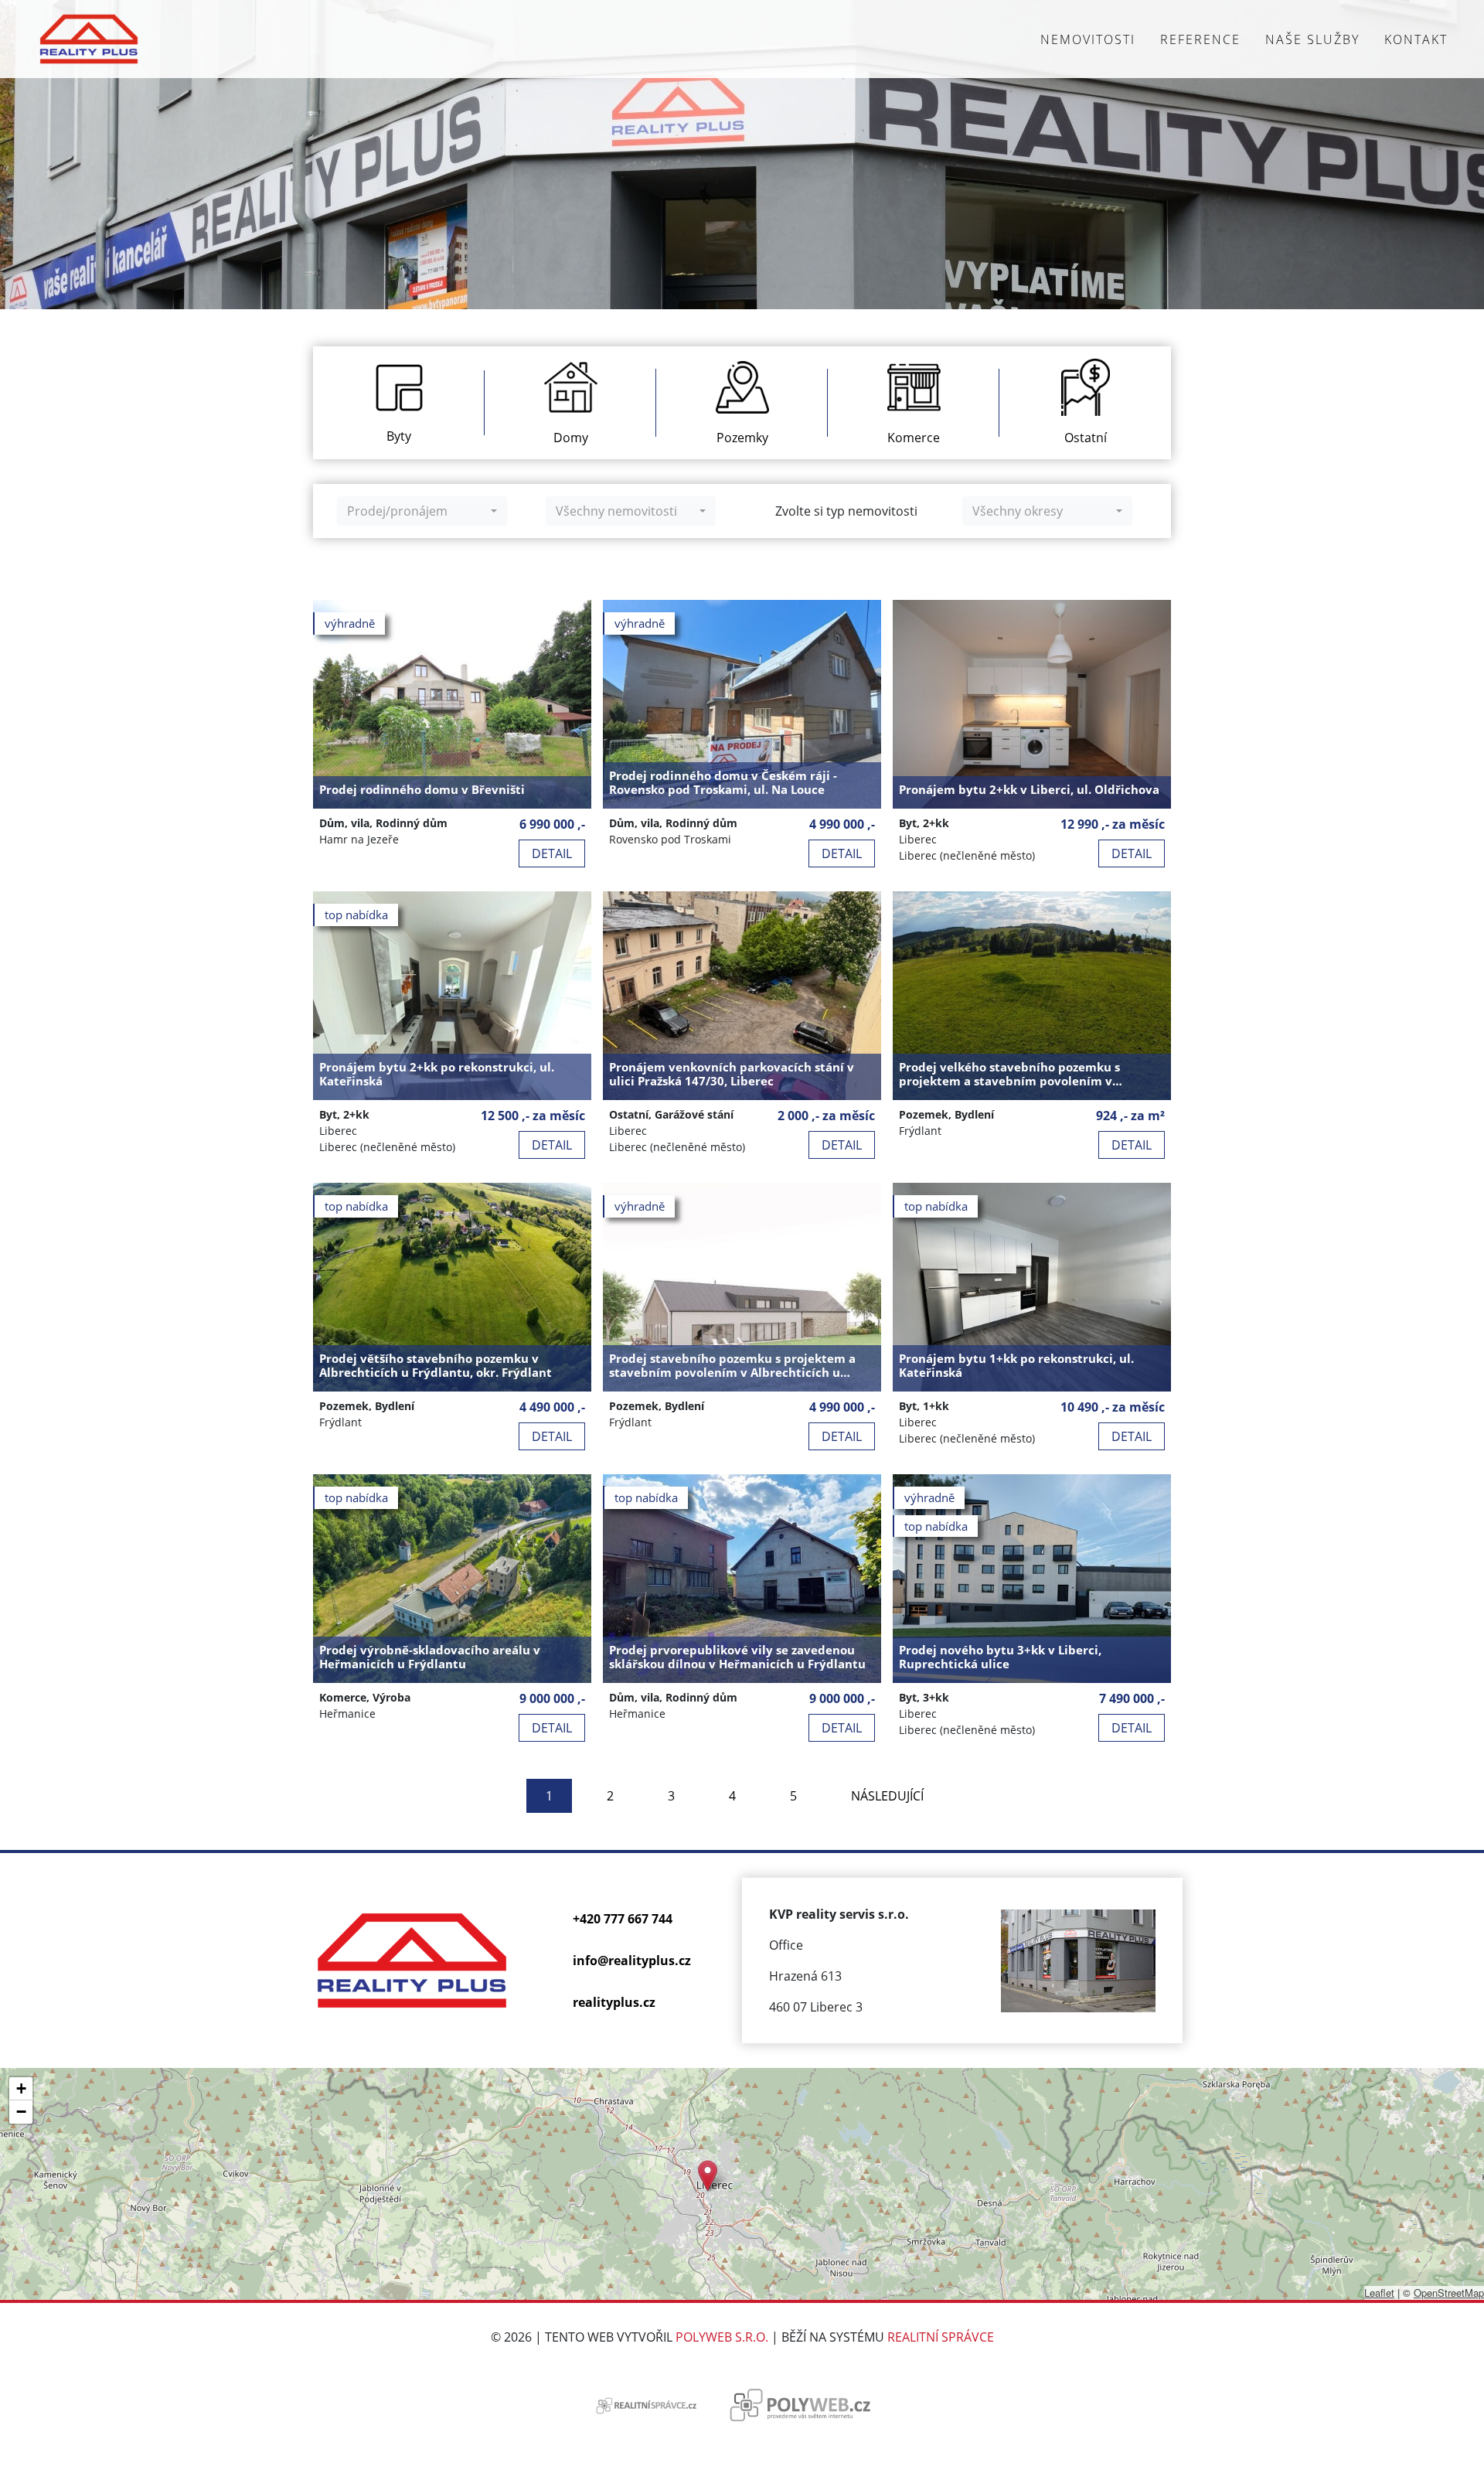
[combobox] (422, 511)
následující (887, 1796)
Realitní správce (941, 2337)
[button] (708, 2176)
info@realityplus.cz (632, 1960)
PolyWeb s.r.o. (722, 2337)
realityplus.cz (614, 2002)
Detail (552, 853)
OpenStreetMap (1449, 2293)
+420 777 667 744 (623, 1919)
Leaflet (1379, 2293)
